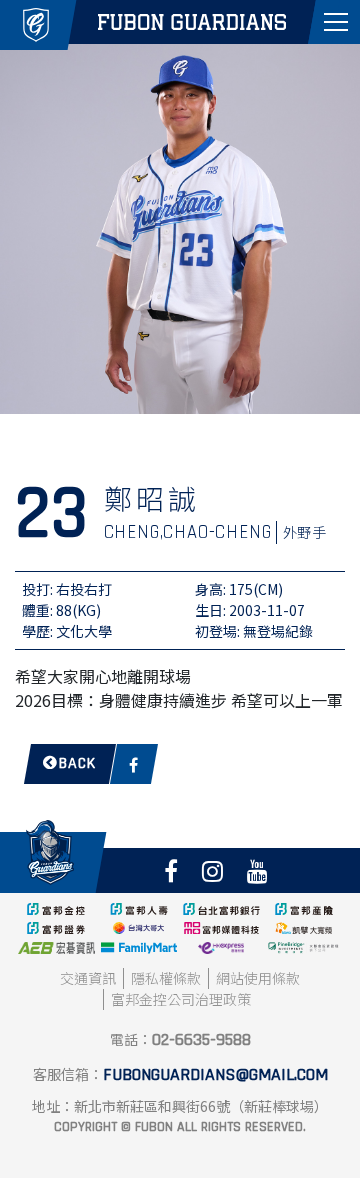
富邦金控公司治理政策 (181, 999)
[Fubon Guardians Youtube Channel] (257, 870)
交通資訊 (88, 978)
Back (77, 763)
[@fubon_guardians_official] (212, 870)
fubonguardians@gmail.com (215, 1074)
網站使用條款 (258, 978)
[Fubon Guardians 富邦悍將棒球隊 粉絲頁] (171, 870)
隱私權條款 (166, 978)
